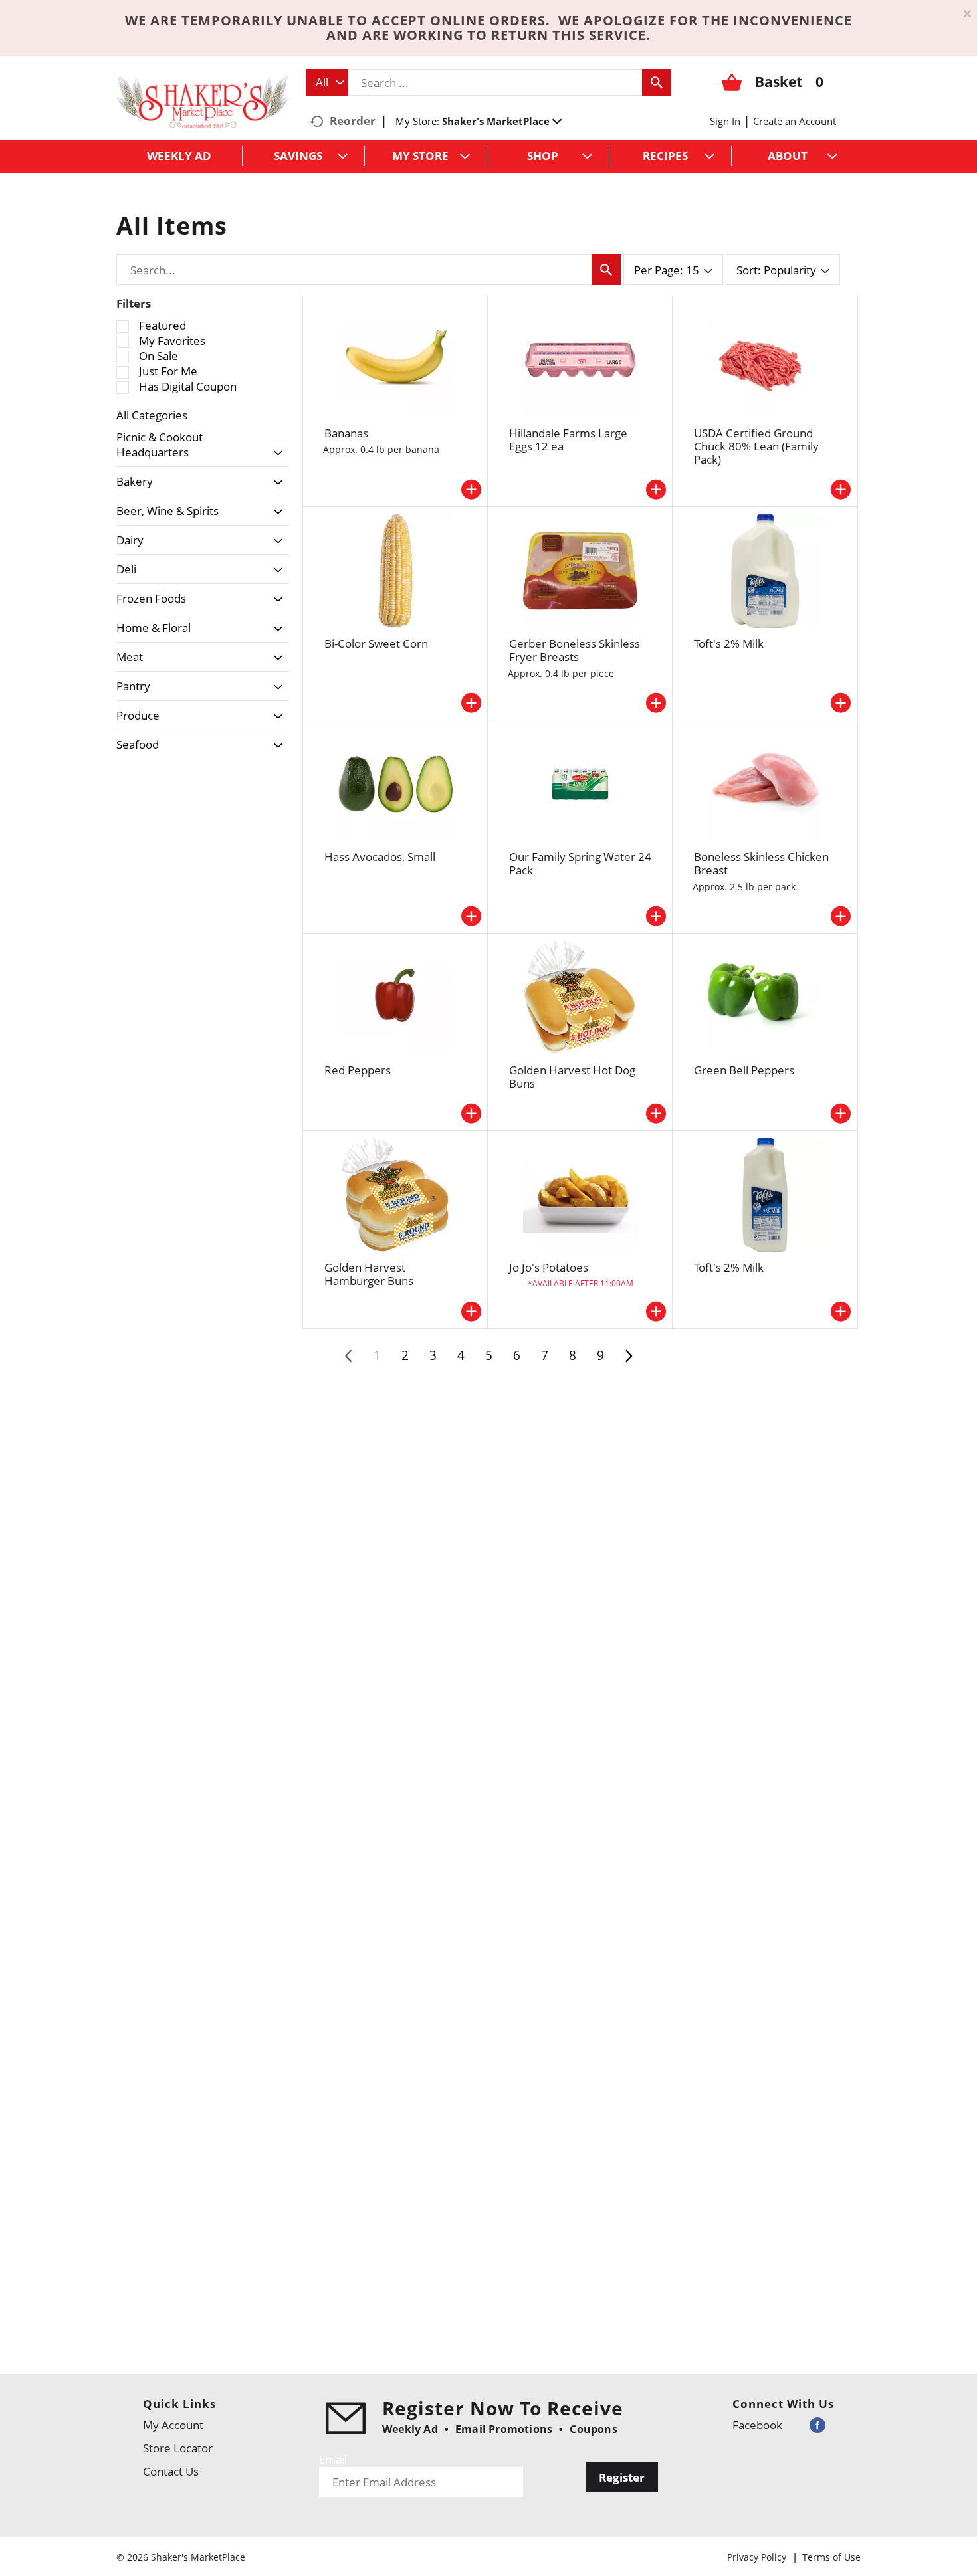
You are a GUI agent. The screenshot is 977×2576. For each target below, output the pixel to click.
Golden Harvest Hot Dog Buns (572, 1077)
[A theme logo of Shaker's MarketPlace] (203, 101)
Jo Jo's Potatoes (549, 1267)
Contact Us (171, 2471)
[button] (502, 121)
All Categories (152, 415)
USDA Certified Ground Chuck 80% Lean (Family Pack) (756, 446)
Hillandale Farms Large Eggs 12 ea (568, 440)
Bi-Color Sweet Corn (376, 644)
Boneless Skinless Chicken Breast (761, 863)
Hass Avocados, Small (380, 857)
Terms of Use (831, 2557)
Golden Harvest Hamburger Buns (369, 1274)
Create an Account (795, 121)
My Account (173, 2425)
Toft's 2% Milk (729, 644)
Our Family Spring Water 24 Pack (580, 863)
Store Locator (178, 2448)
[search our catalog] (657, 82)
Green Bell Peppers (744, 1070)
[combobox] (327, 82)
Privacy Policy (757, 2557)
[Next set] (628, 1356)
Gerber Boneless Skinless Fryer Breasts (575, 650)
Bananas (346, 433)
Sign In (725, 121)
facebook (757, 2425)
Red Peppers (358, 1070)
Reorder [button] (353, 121)
